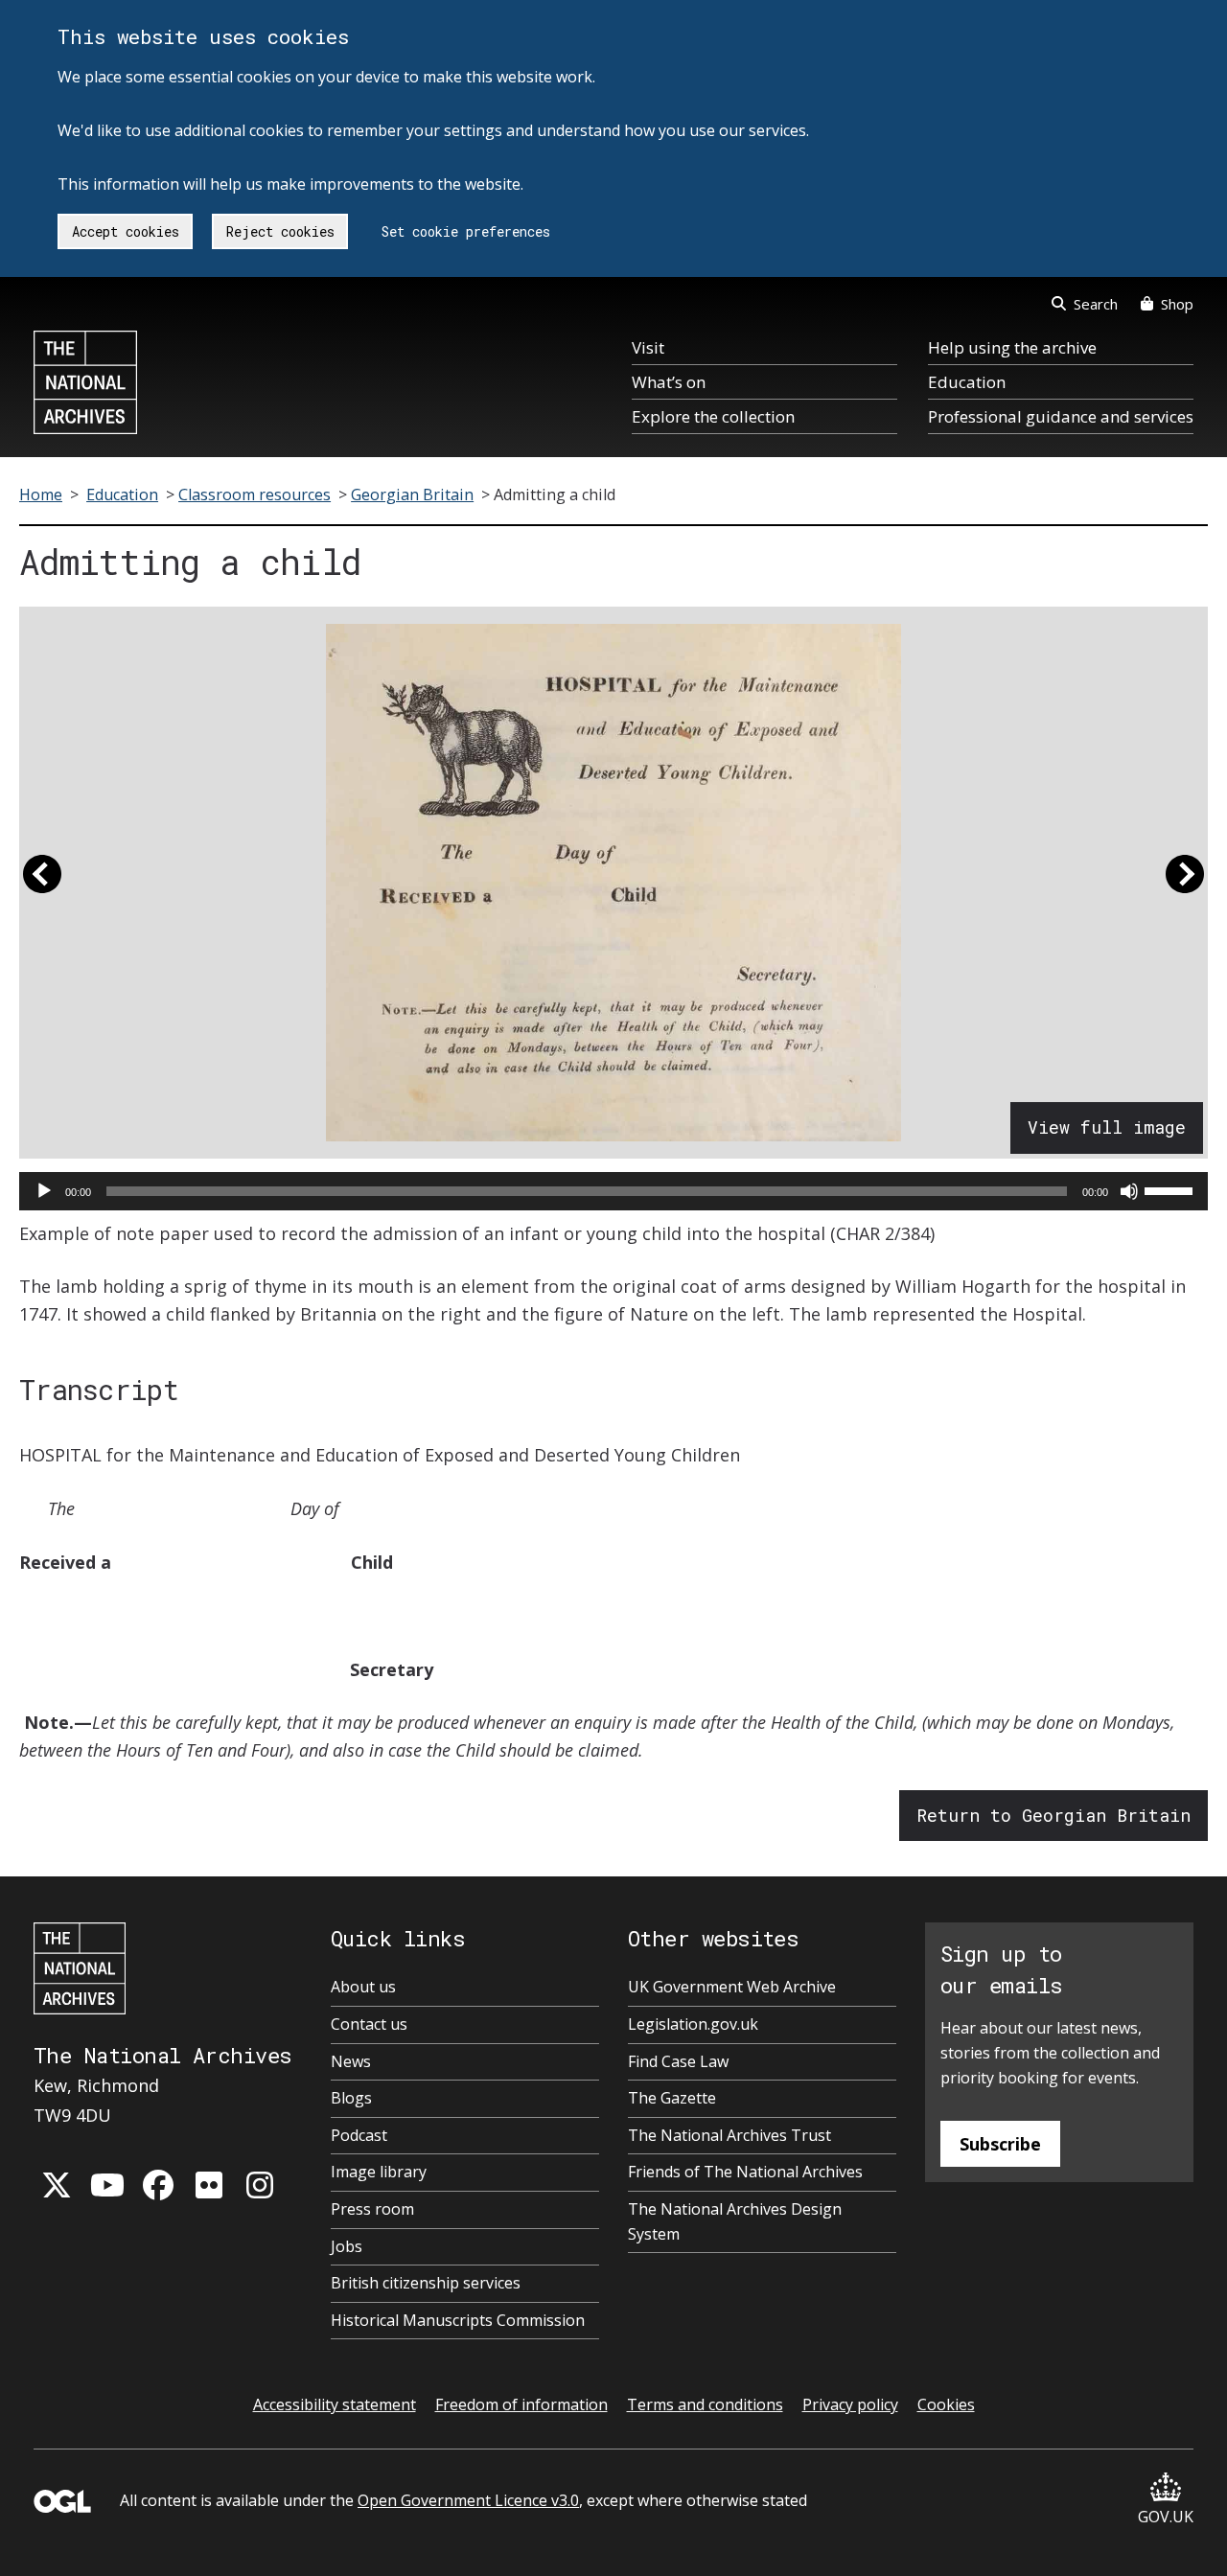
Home (41, 494)
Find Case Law (678, 2061)
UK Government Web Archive (732, 1987)
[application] (613, 1191)
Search (1096, 304)
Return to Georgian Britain (1053, 1815)
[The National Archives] (85, 382)
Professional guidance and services (1061, 416)
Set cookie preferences (466, 231)
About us (363, 1987)
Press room (372, 2209)
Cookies (946, 2404)
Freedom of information (521, 2404)
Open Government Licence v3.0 (468, 2500)
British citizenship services (426, 2283)
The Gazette (672, 2098)
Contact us (369, 2024)
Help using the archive (1012, 347)
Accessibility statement (335, 2404)
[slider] (1171, 1189)
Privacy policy (850, 2404)
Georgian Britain (412, 494)
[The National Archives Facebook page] (158, 2185)
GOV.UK (1166, 2517)
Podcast (359, 2135)
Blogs (351, 2098)
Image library (379, 2172)
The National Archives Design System (735, 2221)
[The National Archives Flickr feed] (209, 2185)
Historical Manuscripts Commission (458, 2320)
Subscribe (1000, 2144)
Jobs (347, 2246)
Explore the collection (713, 416)
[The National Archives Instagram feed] (260, 2185)
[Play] (44, 1191)
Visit (648, 347)
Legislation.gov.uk (693, 2024)
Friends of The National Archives (745, 2172)
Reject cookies (280, 231)
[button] (42, 883)
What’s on (669, 382)
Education (967, 382)
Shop (1177, 304)
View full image (1107, 1127)
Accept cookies (126, 231)
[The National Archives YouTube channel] (107, 2185)
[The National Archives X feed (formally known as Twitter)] (57, 2185)
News (351, 2061)
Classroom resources (255, 494)
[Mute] (1129, 1191)
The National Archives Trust (729, 2135)
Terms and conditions (705, 2404)
